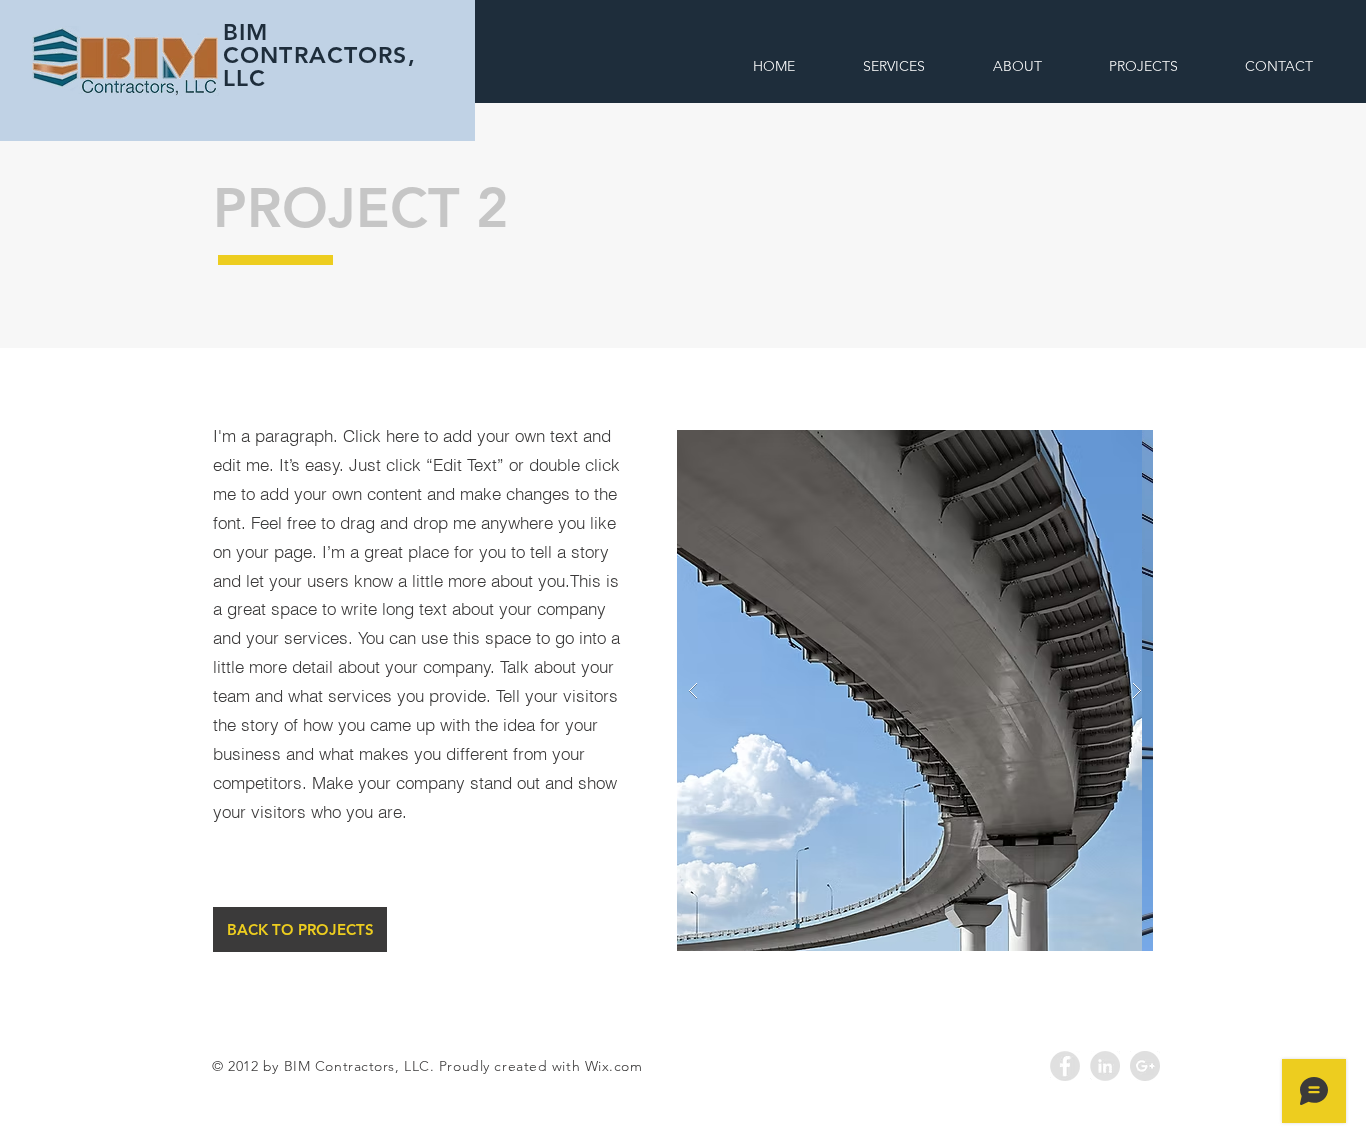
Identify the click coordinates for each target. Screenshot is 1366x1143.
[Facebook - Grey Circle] (1065, 1066)
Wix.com (614, 1066)
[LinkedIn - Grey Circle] (1105, 1066)
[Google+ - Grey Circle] (1145, 1066)
